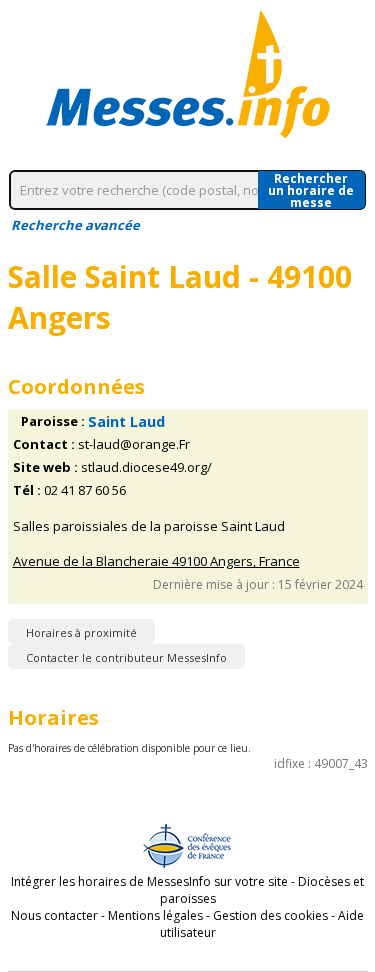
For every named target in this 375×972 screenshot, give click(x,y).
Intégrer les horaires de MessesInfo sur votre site (149, 881)
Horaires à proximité (81, 632)
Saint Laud (126, 421)
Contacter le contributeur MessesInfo (126, 657)
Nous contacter (54, 915)
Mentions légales (155, 915)
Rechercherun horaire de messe (311, 190)
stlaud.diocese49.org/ (146, 467)
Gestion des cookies (270, 915)
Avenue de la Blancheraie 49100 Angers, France (156, 561)
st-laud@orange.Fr (134, 444)
